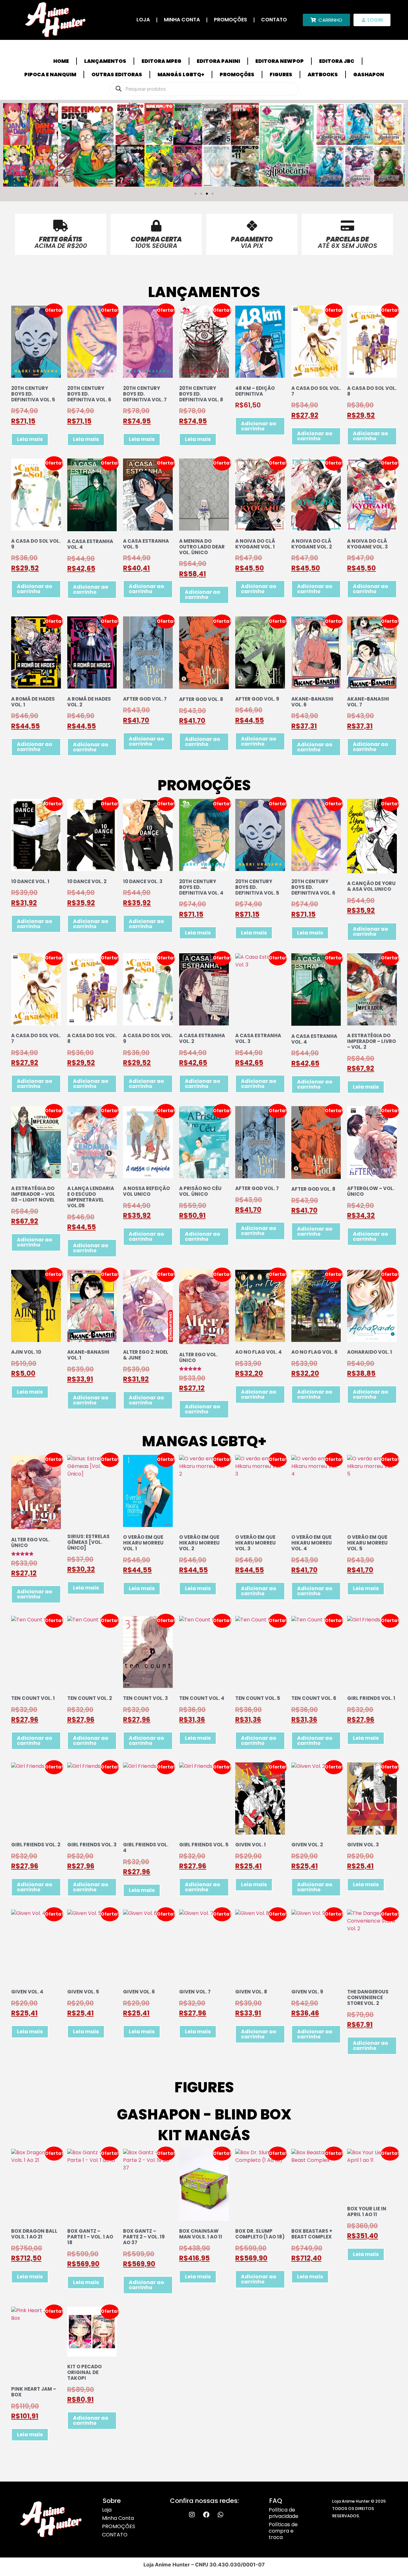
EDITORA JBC (337, 61)
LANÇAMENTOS (105, 61)
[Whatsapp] (221, 2515)
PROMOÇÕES (230, 20)
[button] (195, 194)
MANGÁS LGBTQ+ (181, 74)
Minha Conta (182, 20)
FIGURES (281, 74)
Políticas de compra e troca (283, 2531)
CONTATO (274, 20)
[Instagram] (192, 2515)
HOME (61, 61)
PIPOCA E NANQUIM (50, 74)
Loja (143, 20)
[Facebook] (206, 2515)
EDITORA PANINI (218, 61)
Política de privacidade (284, 2513)
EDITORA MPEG (161, 61)
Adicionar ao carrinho (259, 426)
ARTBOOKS (323, 74)
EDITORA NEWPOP (280, 61)
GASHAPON (369, 74)
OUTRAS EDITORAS (117, 74)
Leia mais (30, 439)
